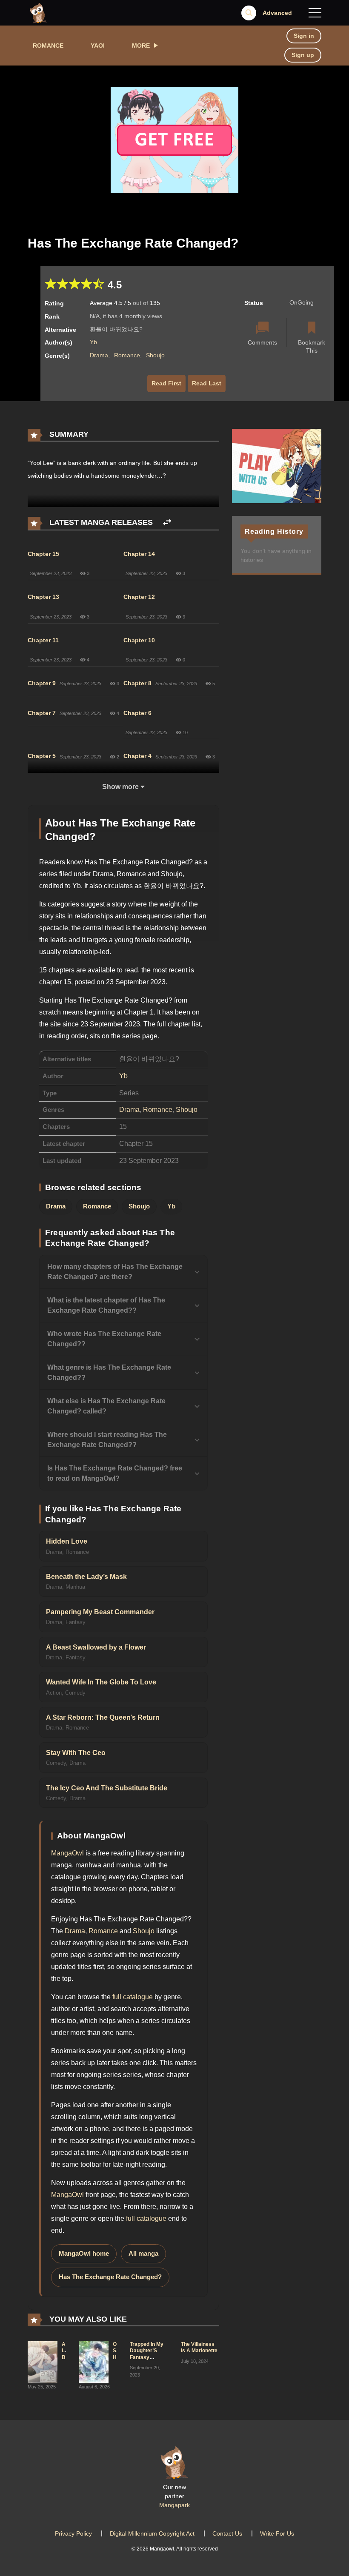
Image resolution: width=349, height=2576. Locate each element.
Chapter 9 (42, 683)
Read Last (207, 383)
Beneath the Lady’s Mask (86, 1577)
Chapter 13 (43, 597)
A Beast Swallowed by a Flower (96, 1647)
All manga (143, 2254)
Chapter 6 (137, 713)
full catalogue (133, 1997)
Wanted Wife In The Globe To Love (101, 1682)
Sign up (303, 55)
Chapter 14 (139, 554)
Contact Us (227, 2533)
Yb (93, 342)
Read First (166, 383)
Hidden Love (67, 1541)
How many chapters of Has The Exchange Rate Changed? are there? (115, 1272)
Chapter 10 (139, 640)
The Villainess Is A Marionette (199, 2348)
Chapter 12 (139, 597)
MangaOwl (67, 1853)
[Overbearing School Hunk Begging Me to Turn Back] (94, 2362)
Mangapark (174, 2505)
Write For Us (277, 2533)
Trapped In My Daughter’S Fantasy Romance (147, 2354)
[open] (315, 13)
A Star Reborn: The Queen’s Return (103, 1717)
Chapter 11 (43, 640)
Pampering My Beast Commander (100, 1612)
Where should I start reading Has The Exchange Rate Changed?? (107, 1440)
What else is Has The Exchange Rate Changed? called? (106, 1406)
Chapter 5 (42, 756)
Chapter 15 (43, 554)
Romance (48, 46)
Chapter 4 (137, 756)
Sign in (304, 36)
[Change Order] (167, 523)
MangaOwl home (84, 2254)
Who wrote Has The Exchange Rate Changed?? (104, 1339)
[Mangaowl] (38, 12)
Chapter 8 (137, 683)
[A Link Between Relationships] (43, 2362)
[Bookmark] (312, 329)
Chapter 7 (42, 713)
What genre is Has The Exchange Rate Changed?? (109, 1372)
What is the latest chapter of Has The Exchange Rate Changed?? (106, 1305)
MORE (141, 46)
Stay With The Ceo (76, 1753)
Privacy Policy (73, 2533)
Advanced (277, 13)
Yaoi (98, 46)
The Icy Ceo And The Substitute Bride (107, 1788)
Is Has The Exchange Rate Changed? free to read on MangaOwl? (115, 1473)
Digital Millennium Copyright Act (152, 2533)
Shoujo (155, 355)
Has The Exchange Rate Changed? (110, 2277)
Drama (99, 355)
